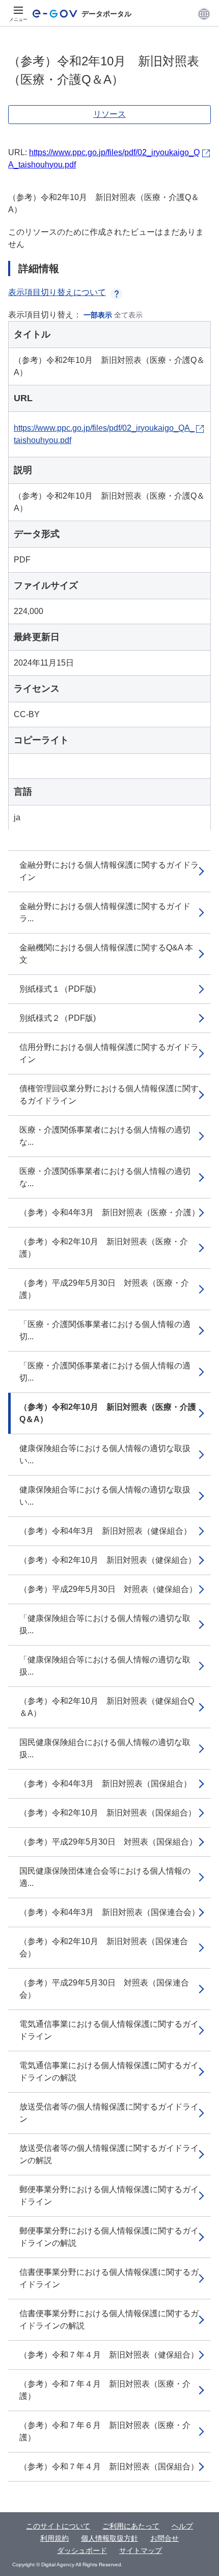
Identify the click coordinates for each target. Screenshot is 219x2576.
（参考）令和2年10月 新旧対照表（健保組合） (108, 1560)
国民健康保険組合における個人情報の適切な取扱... (105, 1748)
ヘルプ (182, 2526)
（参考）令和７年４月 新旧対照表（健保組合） (109, 2355)
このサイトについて (58, 2526)
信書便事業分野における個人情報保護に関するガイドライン (109, 2278)
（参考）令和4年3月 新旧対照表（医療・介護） (109, 1212)
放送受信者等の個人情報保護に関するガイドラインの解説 (109, 2154)
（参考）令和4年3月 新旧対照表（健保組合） (105, 1531)
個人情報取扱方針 (109, 2538)
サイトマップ (141, 2550)
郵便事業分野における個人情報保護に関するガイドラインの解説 (109, 2237)
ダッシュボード (82, 2550)
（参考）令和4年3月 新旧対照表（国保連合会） (109, 1912)
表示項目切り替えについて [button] (57, 292)
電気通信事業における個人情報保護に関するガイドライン (109, 2030)
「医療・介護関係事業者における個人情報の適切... (105, 1330)
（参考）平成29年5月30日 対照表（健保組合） (108, 1589)
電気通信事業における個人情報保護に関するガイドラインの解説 (109, 2071)
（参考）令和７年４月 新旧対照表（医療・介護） (105, 2390)
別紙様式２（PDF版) (58, 1018)
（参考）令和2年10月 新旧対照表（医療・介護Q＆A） (108, 1413)
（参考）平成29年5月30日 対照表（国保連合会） (104, 1989)
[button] (204, 14)
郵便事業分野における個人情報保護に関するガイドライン (109, 2195)
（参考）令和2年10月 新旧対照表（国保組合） (108, 1813)
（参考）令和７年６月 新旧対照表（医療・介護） (105, 2431)
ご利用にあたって (131, 2526)
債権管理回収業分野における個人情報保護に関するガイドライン (109, 1095)
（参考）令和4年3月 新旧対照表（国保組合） (105, 1784)
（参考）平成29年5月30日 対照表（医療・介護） (104, 1289)
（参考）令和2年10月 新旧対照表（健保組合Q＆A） (107, 1707)
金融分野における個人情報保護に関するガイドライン (109, 871)
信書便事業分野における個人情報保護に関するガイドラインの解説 (109, 2320)
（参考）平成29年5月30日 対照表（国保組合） (108, 1842)
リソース (109, 114)
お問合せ (165, 2538)
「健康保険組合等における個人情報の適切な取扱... (105, 1624)
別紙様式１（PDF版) (58, 989)
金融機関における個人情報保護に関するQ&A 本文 (106, 954)
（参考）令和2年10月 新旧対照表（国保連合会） (104, 1947)
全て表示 (128, 315)
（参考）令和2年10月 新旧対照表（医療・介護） (104, 1248)
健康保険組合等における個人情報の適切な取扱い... (105, 1454)
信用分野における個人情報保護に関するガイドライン (109, 1053)
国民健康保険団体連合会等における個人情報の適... (105, 1877)
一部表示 (98, 315)
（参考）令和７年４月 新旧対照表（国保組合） (109, 2467)
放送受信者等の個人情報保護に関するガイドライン (109, 2113)
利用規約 (54, 2538)
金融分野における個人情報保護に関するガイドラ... (105, 912)
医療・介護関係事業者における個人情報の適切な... (105, 1136)
